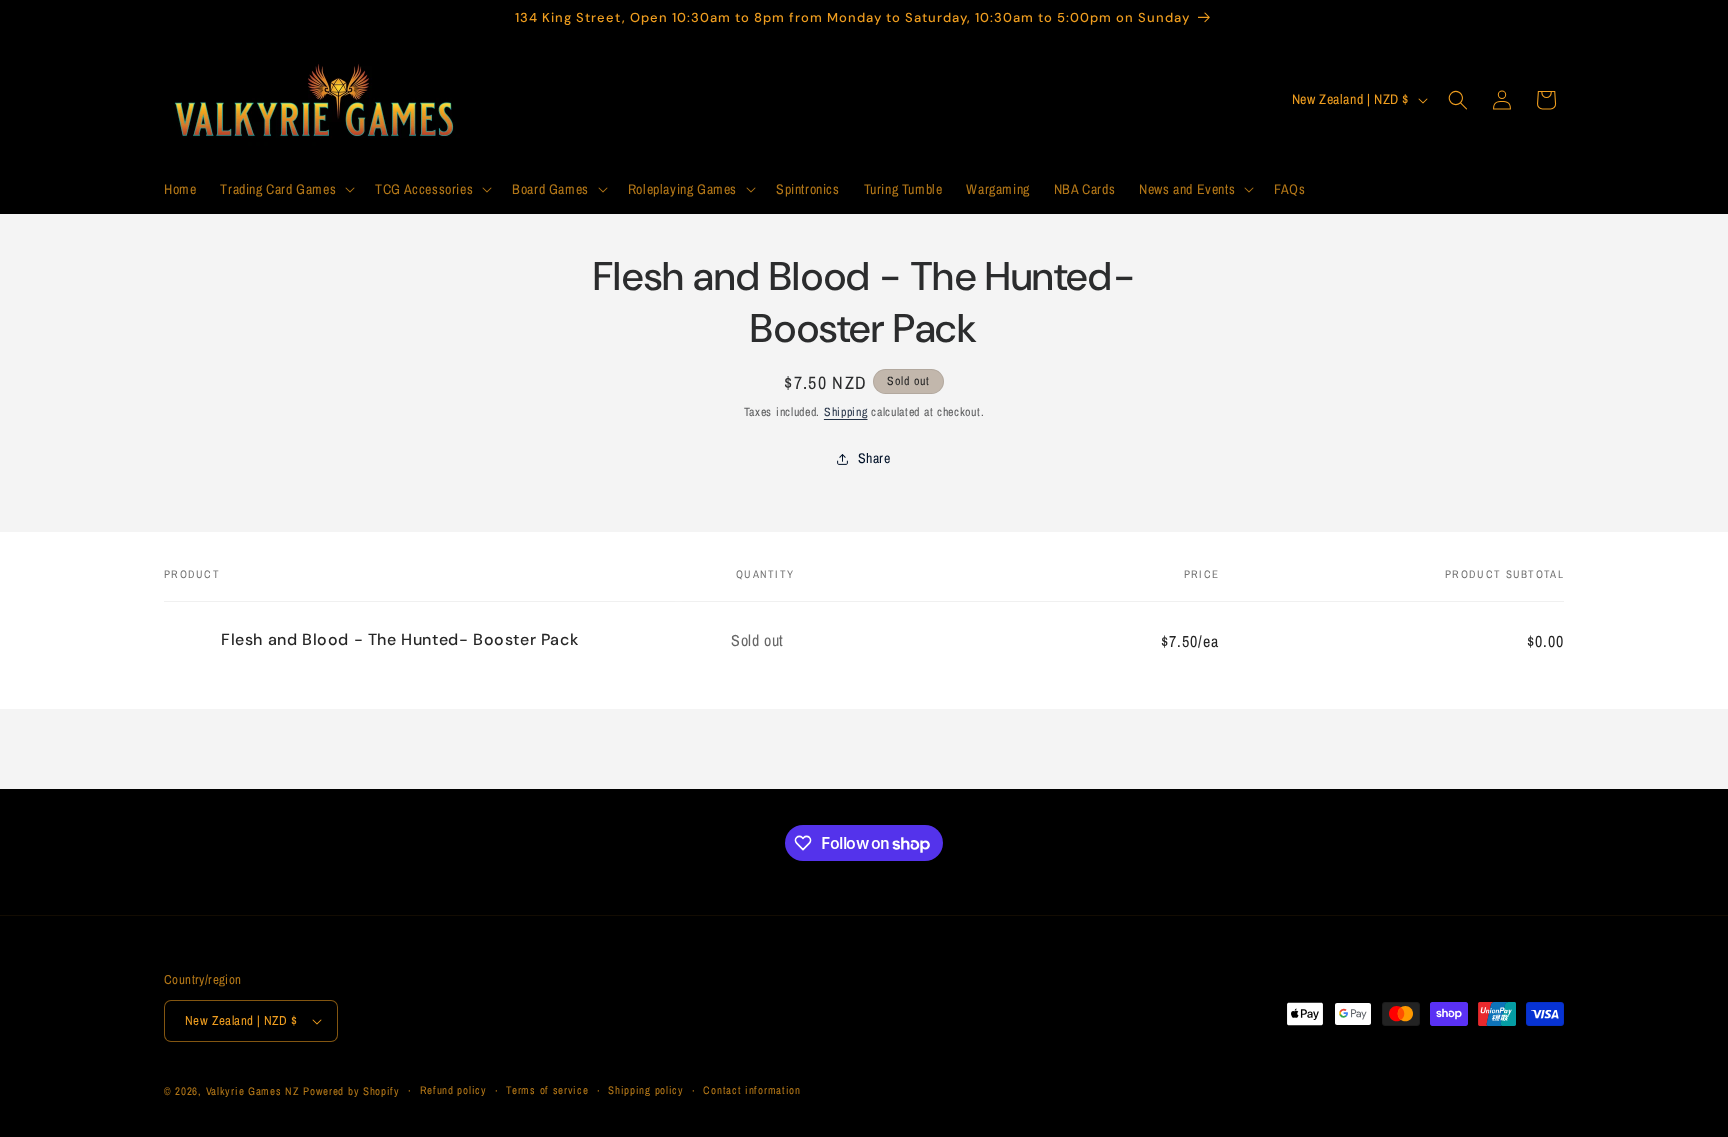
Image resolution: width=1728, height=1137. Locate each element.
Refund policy (453, 1091)
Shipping (846, 412)
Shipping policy (646, 1091)
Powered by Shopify (351, 1091)
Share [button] (874, 458)
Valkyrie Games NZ (253, 1091)
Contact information (751, 1091)
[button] (285, 189)
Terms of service (547, 1091)
